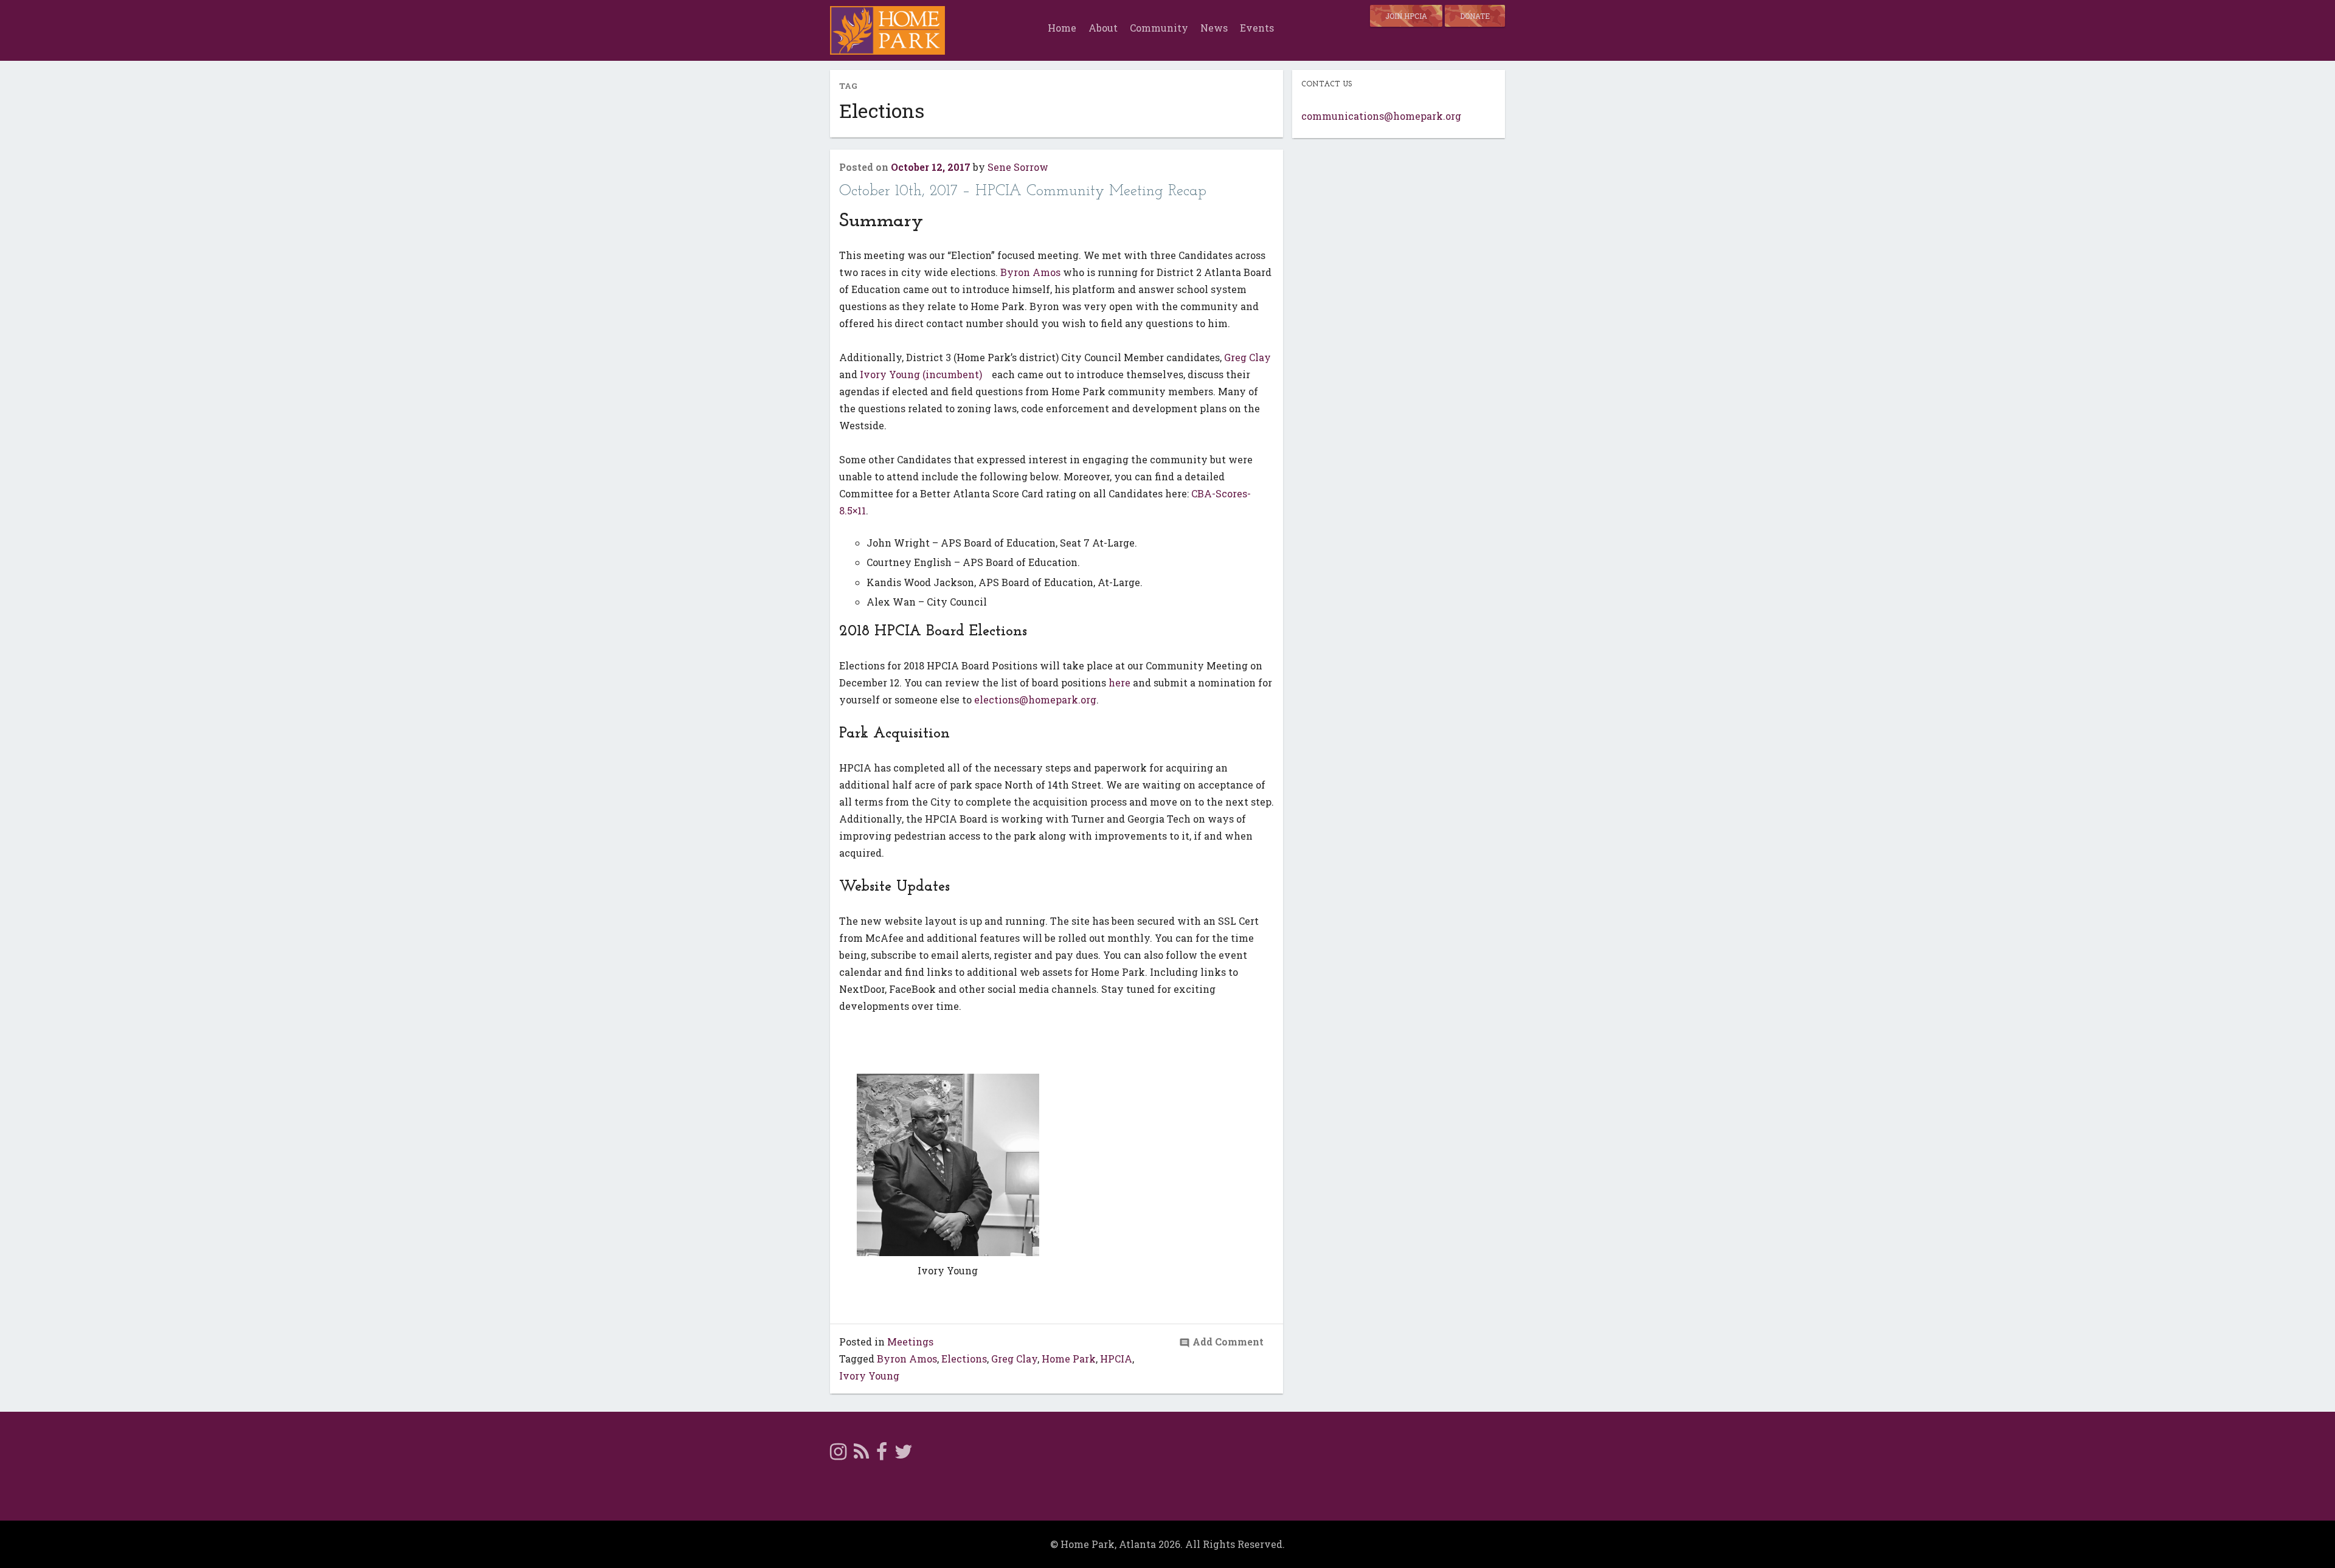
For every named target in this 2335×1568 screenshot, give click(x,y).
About (1103, 28)
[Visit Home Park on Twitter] (904, 1455)
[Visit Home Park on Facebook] (882, 1455)
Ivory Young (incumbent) (922, 374)
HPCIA (1116, 1359)
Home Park (1069, 1359)
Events (1257, 28)
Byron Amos (1030, 272)
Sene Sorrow (1018, 167)
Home (1062, 28)
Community (1159, 28)
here (1119, 682)
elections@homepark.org (1035, 699)
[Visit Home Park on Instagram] (838, 1455)
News (1214, 28)
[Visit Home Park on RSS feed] (861, 1455)
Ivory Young (869, 1376)
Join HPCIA (1406, 16)
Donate (1475, 16)
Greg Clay (1247, 357)
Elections (964, 1359)
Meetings (910, 1342)
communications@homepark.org (1381, 116)
